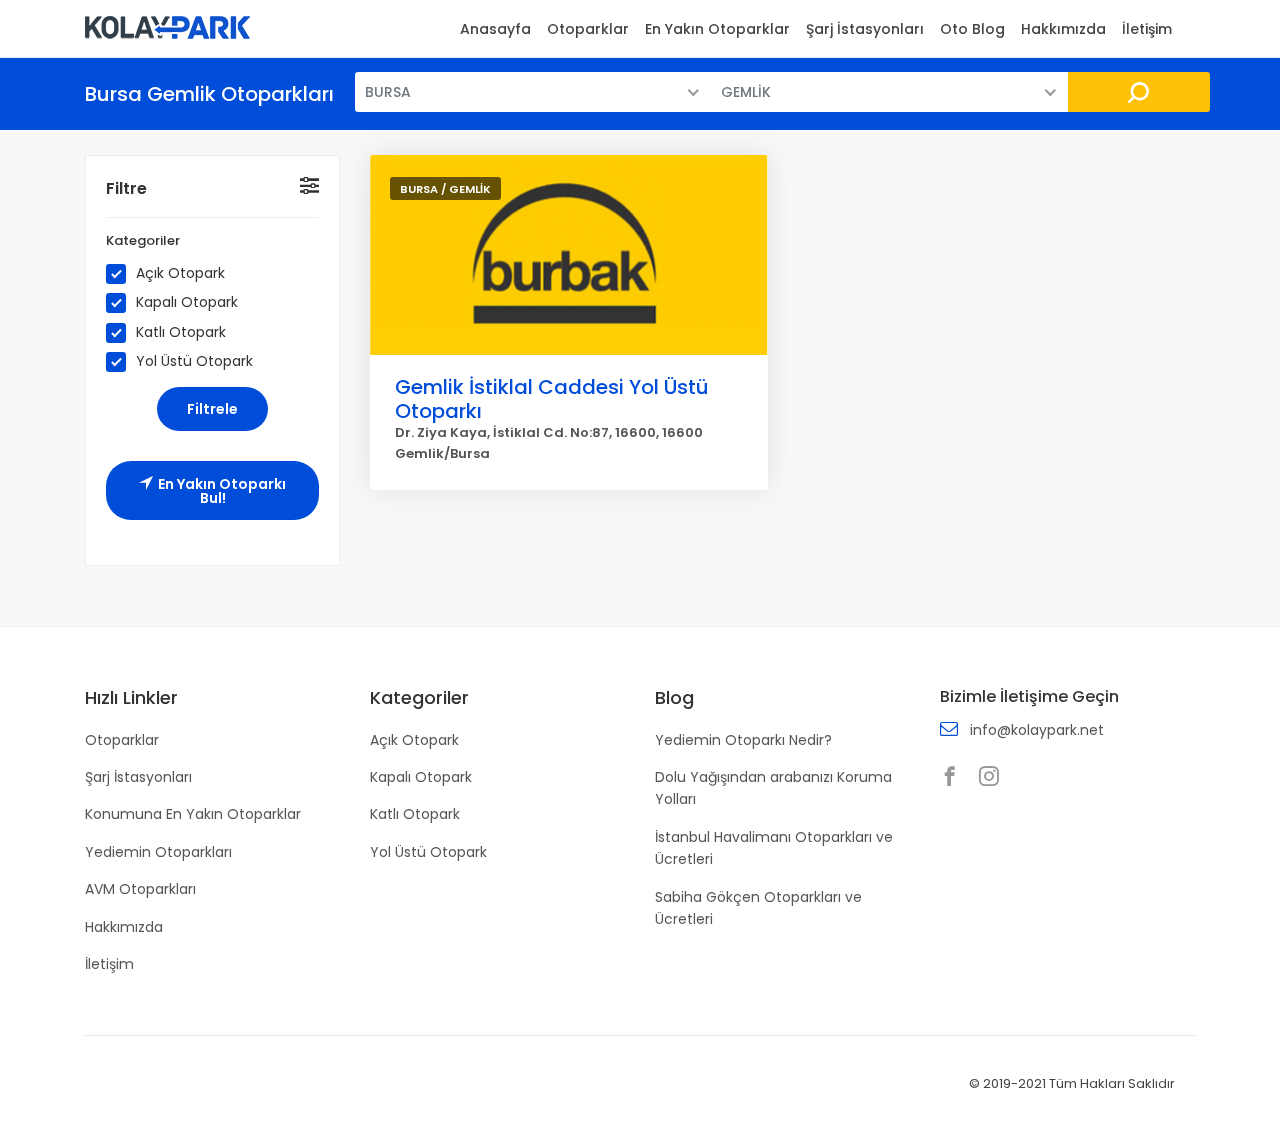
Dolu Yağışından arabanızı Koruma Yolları (773, 788)
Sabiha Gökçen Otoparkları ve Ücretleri (758, 908)
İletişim (1147, 29)
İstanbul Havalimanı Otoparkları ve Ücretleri (774, 848)
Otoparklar (588, 29)
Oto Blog (972, 29)
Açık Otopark (180, 273)
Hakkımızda (1063, 29)
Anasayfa (495, 29)
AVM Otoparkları (140, 889)
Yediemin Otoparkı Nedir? (743, 740)
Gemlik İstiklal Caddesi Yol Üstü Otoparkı (552, 399)
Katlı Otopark (181, 332)
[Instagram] (994, 778)
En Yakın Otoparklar (717, 29)
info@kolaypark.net (1037, 730)
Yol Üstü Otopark (194, 361)
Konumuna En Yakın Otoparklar (193, 814)
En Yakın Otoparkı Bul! (222, 491)
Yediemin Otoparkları (158, 852)
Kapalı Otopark (187, 302)
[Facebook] (955, 778)
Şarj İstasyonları (865, 29)
